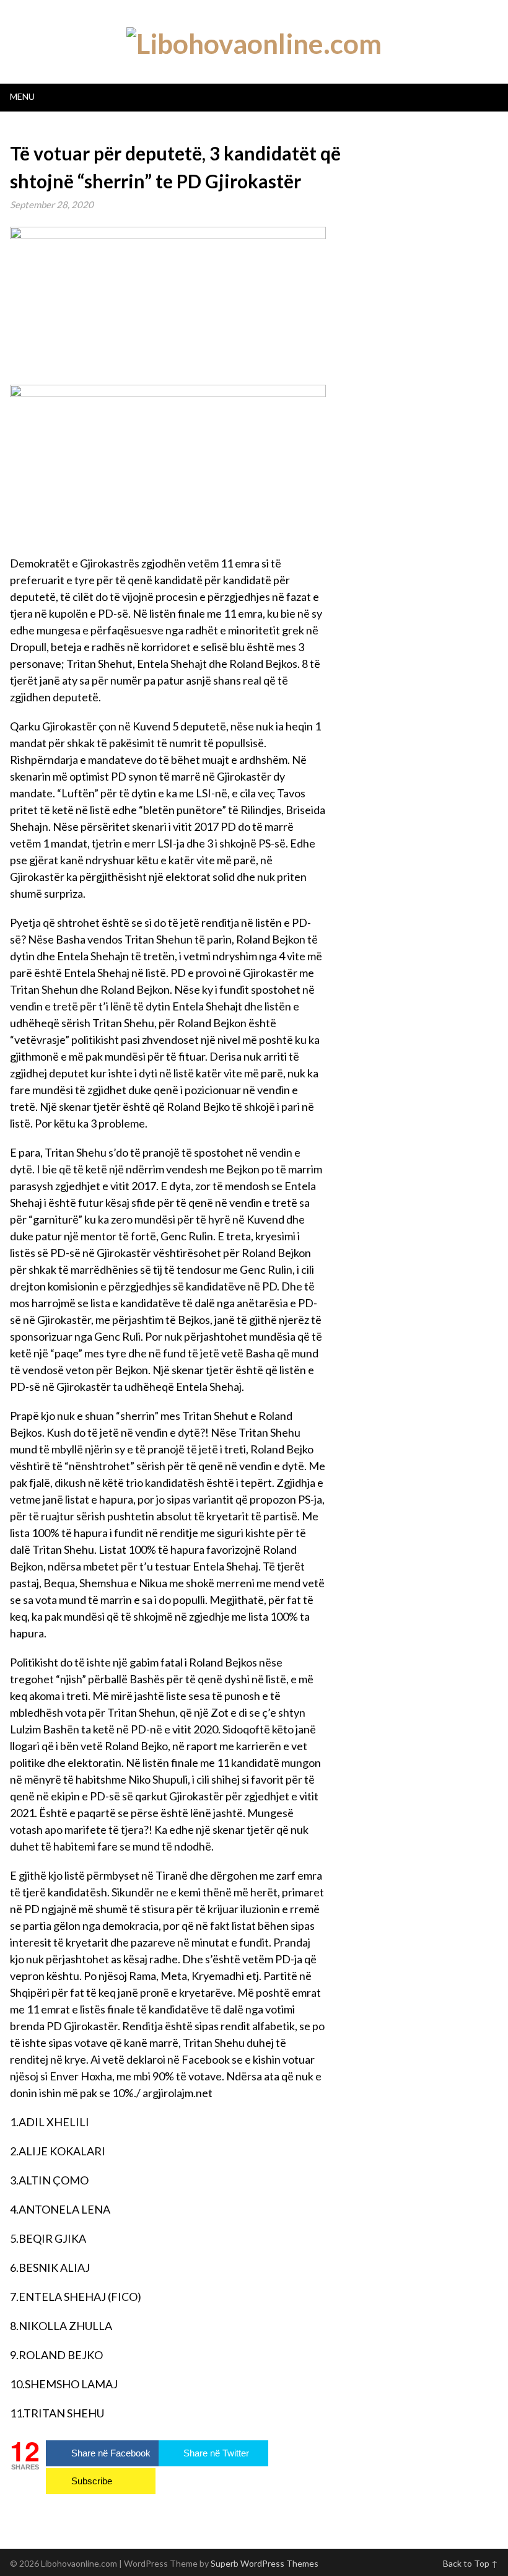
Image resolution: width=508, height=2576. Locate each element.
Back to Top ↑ (471, 2563)
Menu (22, 96)
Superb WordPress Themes (265, 2563)
